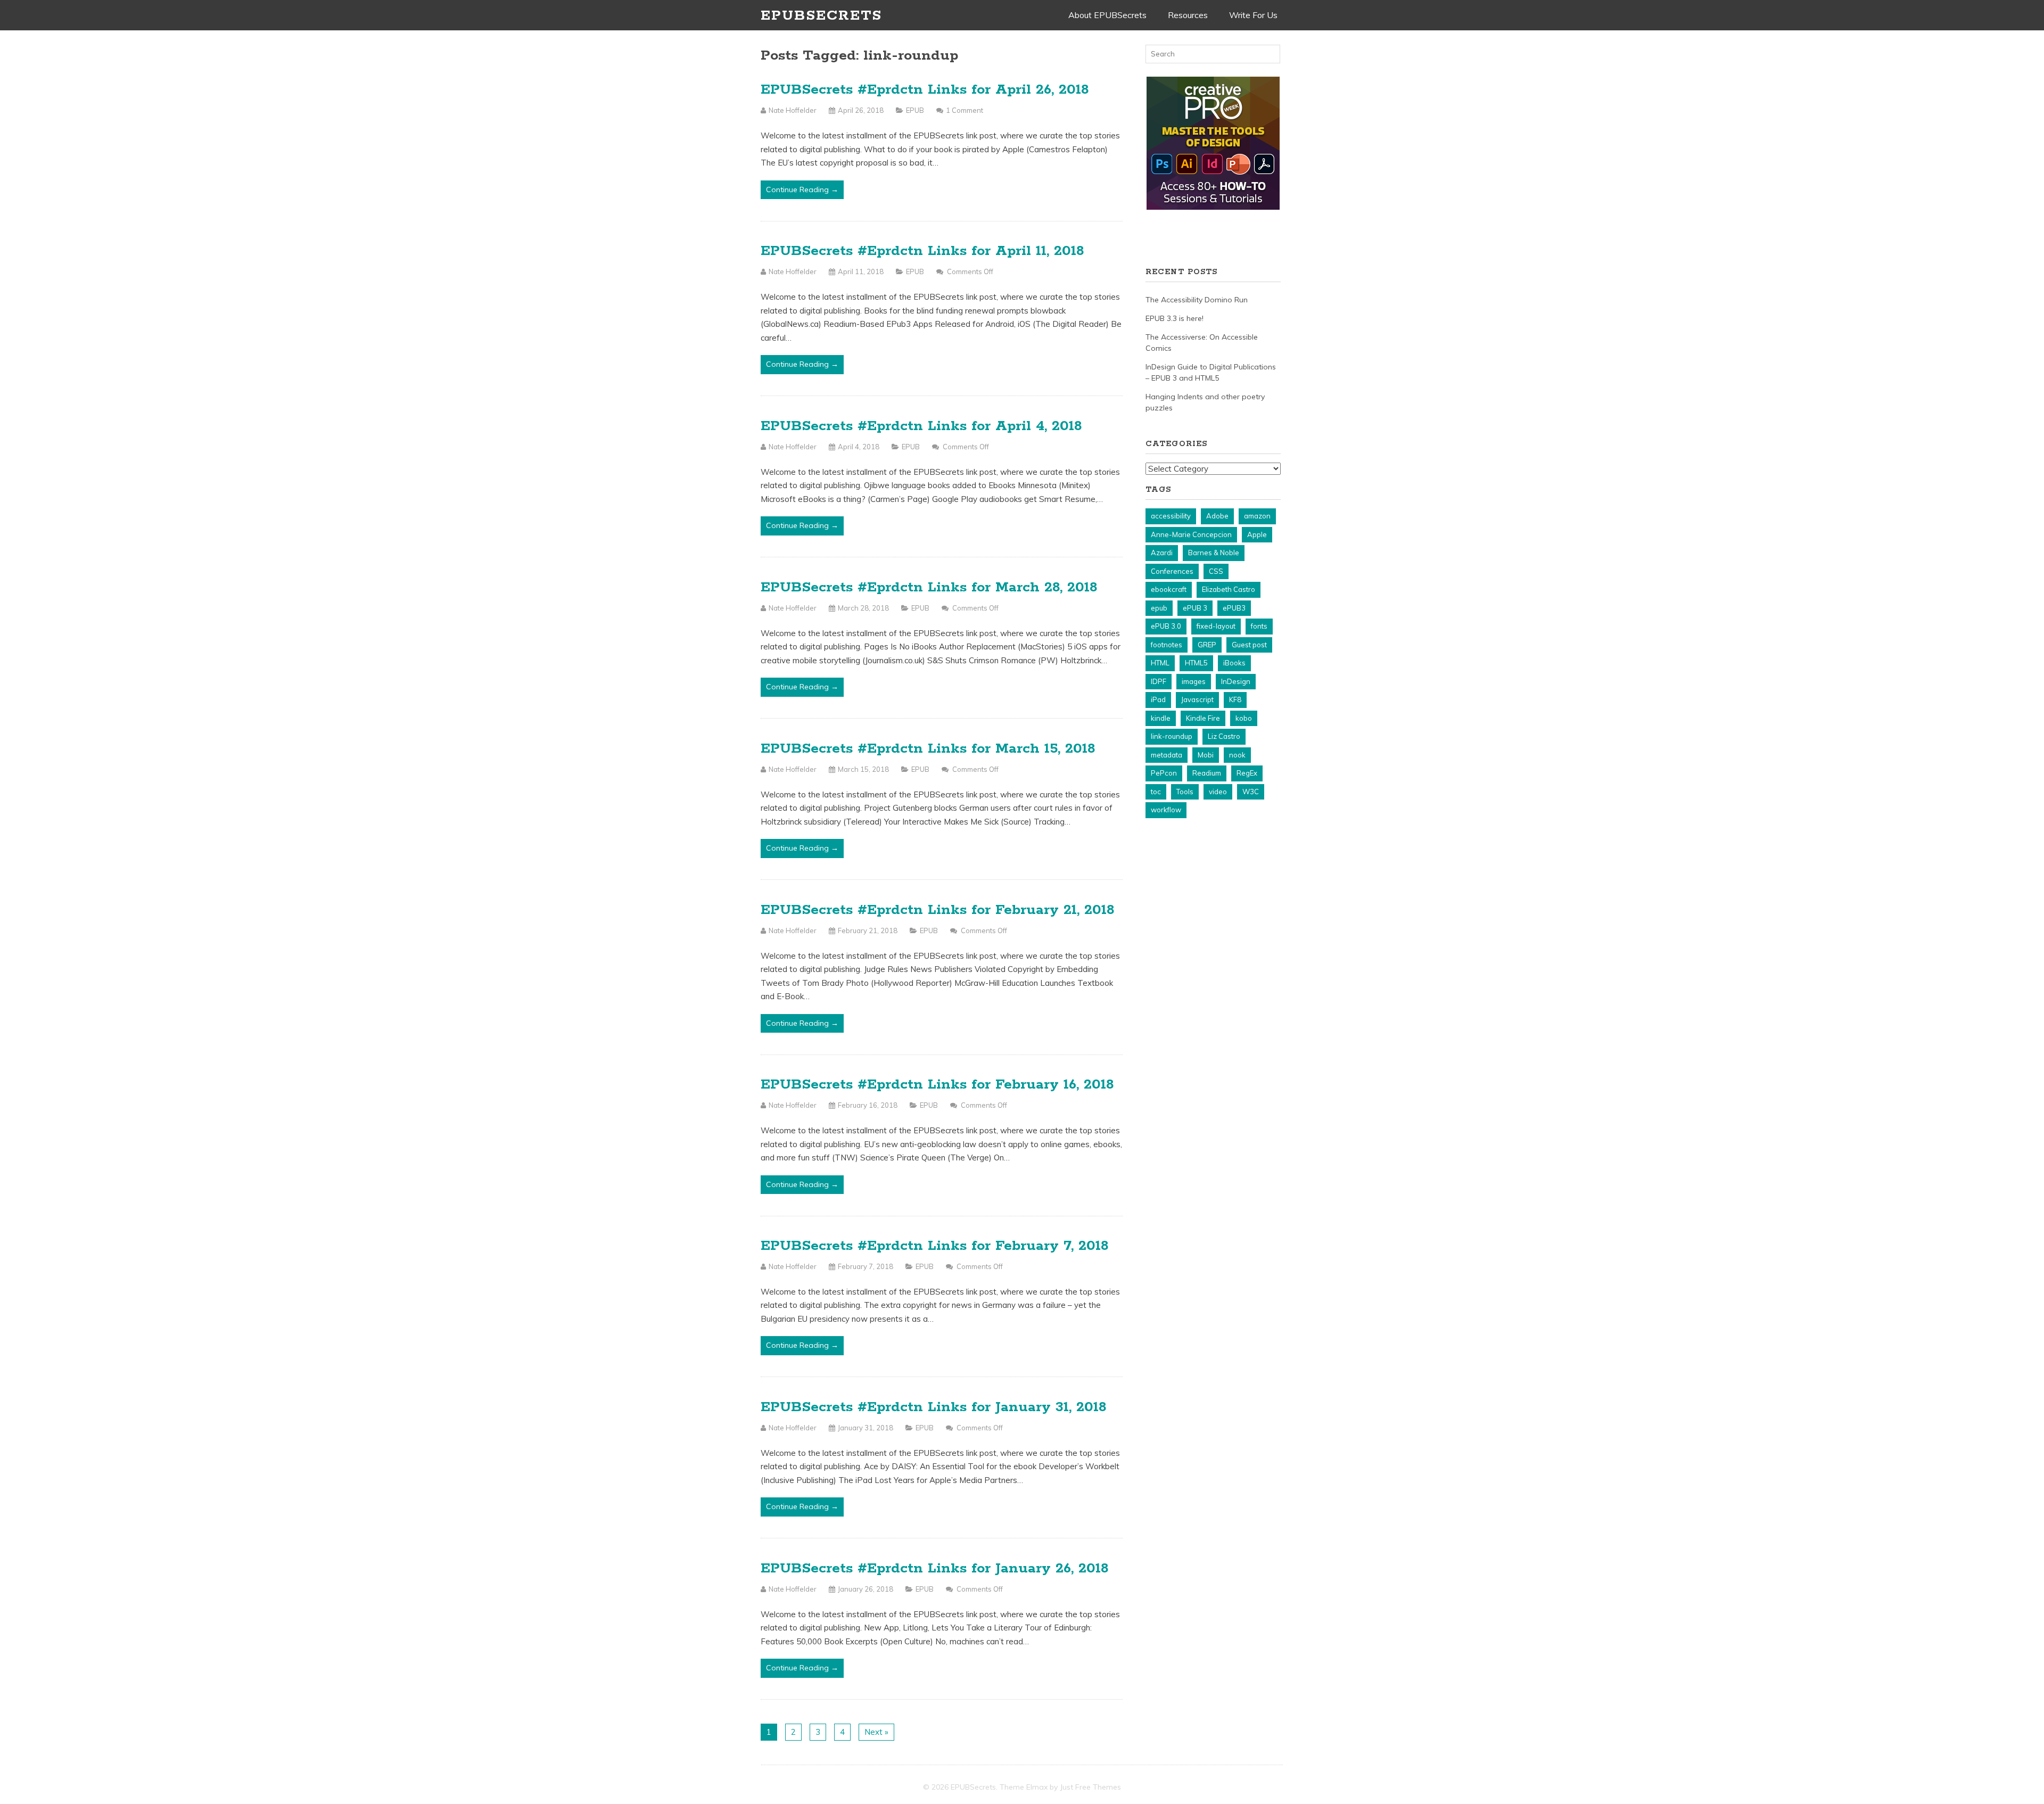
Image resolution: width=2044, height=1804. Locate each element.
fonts (1259, 626)
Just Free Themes (1090, 1787)
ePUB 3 (1195, 608)
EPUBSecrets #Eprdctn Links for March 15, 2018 (928, 749)
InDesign (1236, 681)
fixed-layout (1216, 626)
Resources (1188, 15)
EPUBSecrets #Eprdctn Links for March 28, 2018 (929, 587)
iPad (1158, 699)
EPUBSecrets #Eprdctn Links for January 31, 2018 (934, 1407)
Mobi (1206, 755)
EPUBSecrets (821, 16)
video (1218, 792)
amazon (1257, 516)
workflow (1166, 810)
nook (1237, 755)
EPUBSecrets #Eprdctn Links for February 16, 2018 (937, 1085)
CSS (1216, 571)
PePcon (1164, 773)
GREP (1207, 645)
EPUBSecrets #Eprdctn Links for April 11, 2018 (922, 251)
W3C (1251, 792)
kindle (1161, 718)
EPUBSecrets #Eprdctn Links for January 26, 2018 (935, 1568)
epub (1159, 608)
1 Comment (965, 110)
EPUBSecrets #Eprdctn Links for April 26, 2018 (925, 90)
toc (1156, 792)
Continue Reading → (802, 190)
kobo (1244, 718)
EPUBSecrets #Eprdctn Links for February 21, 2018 (938, 910)
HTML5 (1196, 663)
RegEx (1247, 773)
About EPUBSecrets (1107, 15)
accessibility (1171, 516)
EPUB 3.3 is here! (1175, 318)
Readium (1207, 773)
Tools (1185, 792)
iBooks (1234, 663)
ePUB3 (1234, 608)
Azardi (1162, 553)
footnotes (1167, 645)
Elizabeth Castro (1229, 589)
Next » (876, 1732)
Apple (1257, 534)
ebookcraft (1169, 589)
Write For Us (1253, 15)
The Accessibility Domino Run (1197, 300)
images (1194, 681)
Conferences (1172, 571)
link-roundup (1172, 736)
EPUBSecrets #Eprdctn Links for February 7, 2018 (935, 1246)
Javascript (1197, 699)
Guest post (1249, 645)
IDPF (1159, 681)
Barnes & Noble (1214, 553)
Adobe (1217, 516)
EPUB (915, 110)
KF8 (1235, 699)
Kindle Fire (1203, 718)
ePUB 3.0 (1166, 626)
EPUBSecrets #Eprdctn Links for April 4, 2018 (921, 426)
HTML (1160, 663)
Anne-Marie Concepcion (1191, 534)
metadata (1167, 755)
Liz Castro (1224, 736)
